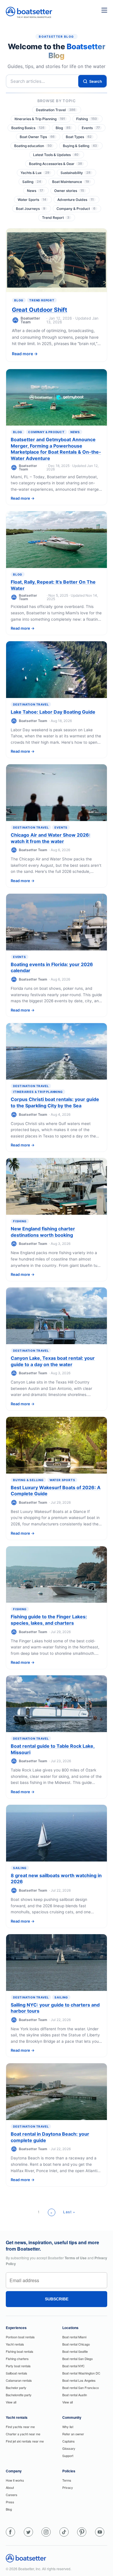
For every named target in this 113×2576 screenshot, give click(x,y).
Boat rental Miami (74, 2337)
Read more (22, 354)
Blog (63, 128)
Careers (12, 2495)
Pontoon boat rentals (20, 2337)
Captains (69, 2441)
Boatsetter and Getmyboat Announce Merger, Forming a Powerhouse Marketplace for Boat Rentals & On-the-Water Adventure (56, 449)
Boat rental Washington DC (81, 2373)
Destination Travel (56, 110)
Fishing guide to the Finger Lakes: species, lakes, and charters (49, 1620)
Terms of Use (76, 2258)
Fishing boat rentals (20, 2351)
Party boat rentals (18, 2366)
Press (10, 2502)
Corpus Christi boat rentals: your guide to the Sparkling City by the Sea (55, 1102)
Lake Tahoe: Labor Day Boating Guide (53, 712)
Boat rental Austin (75, 2395)
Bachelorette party (19, 2395)
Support (68, 2456)
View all (11, 2402)
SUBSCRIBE (57, 2299)
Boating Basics (28, 128)
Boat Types (79, 137)
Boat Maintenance (71, 182)
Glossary (69, 2448)
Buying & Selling (80, 146)
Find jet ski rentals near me (25, 2441)
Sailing (32, 182)
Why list (68, 2427)
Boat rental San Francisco (81, 2388)
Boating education (33, 146)
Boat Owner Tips (37, 137)
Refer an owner (73, 2434)
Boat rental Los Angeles (79, 2380)
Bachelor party (16, 2388)
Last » (69, 2212)
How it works (15, 2480)
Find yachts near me (20, 2427)
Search (96, 81)
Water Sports (32, 200)
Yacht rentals (15, 2344)
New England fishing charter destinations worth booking (43, 1232)
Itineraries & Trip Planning (40, 119)
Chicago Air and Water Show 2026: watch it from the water (51, 838)
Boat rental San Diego (78, 2359)
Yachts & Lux (35, 173)
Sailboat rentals (17, 2373)
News (35, 191)
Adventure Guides (75, 200)
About (10, 2487)
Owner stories (69, 191)
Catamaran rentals (19, 2380)
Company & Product (76, 209)
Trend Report (56, 218)
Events (91, 128)
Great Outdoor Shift (40, 310)
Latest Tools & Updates (56, 155)
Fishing (86, 119)
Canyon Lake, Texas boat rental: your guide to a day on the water (53, 1361)
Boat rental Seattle (75, 2351)
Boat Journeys (31, 209)
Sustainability (75, 173)
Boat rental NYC (73, 2366)
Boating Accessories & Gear (55, 164)
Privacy (68, 2487)
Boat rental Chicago (76, 2344)
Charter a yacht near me (23, 2434)
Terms (67, 2480)
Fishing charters (17, 2359)
